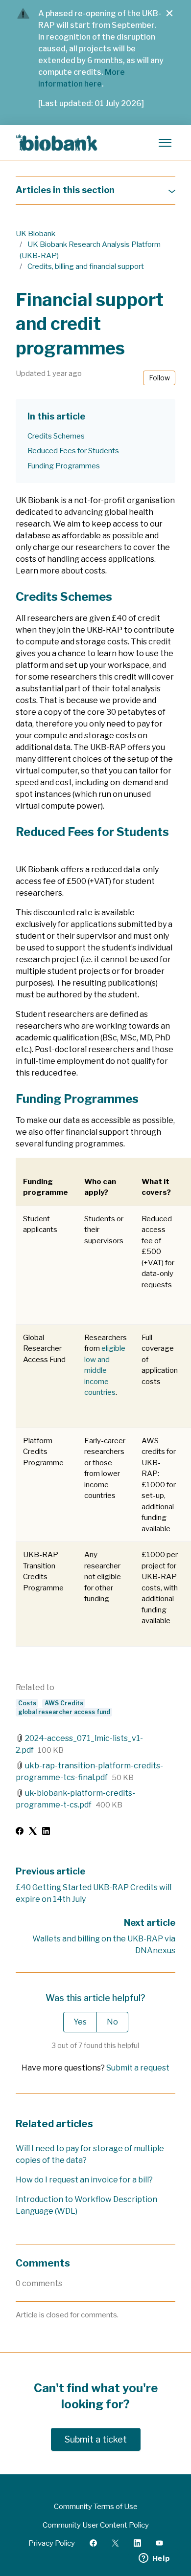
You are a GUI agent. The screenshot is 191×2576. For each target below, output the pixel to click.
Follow (159, 378)
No (112, 2022)
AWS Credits (64, 1703)
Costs (27, 1703)
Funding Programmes (64, 466)
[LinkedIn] (46, 1832)
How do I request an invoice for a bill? (84, 2180)
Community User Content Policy (96, 2525)
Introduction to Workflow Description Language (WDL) (86, 2205)
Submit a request (138, 2068)
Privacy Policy (52, 2543)
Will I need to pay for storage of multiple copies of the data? (90, 2154)
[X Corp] (33, 1832)
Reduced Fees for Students (73, 451)
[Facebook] (20, 1832)
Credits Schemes (56, 436)
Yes (80, 2022)
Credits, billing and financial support (86, 266)
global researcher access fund (64, 1712)
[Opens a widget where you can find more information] (154, 2559)
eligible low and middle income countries (105, 1370)
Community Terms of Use (96, 2507)
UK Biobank (36, 234)
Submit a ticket (96, 2439)
